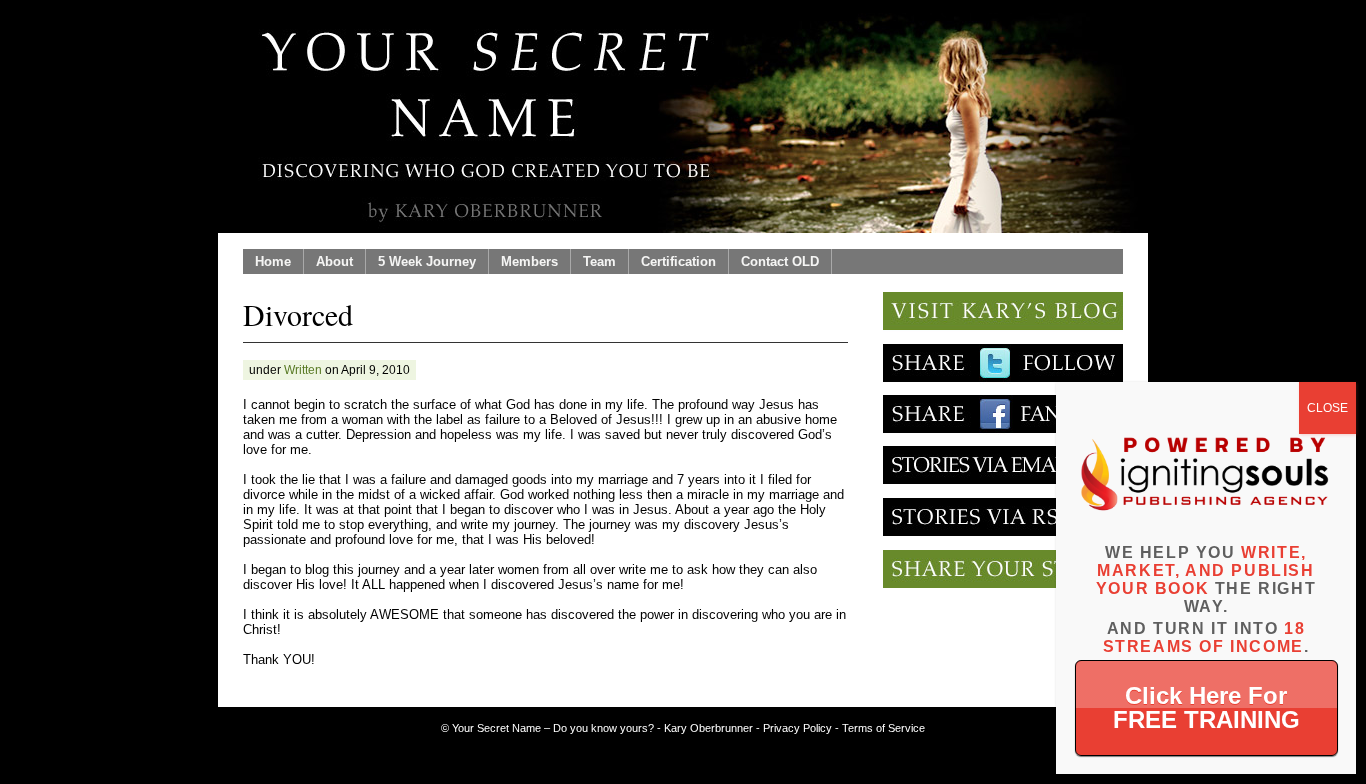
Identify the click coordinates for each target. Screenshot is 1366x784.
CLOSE (1327, 408)
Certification (678, 261)
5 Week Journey (427, 261)
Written (303, 370)
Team (599, 261)
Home (273, 261)
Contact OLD (780, 261)
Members (529, 261)
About (334, 261)
